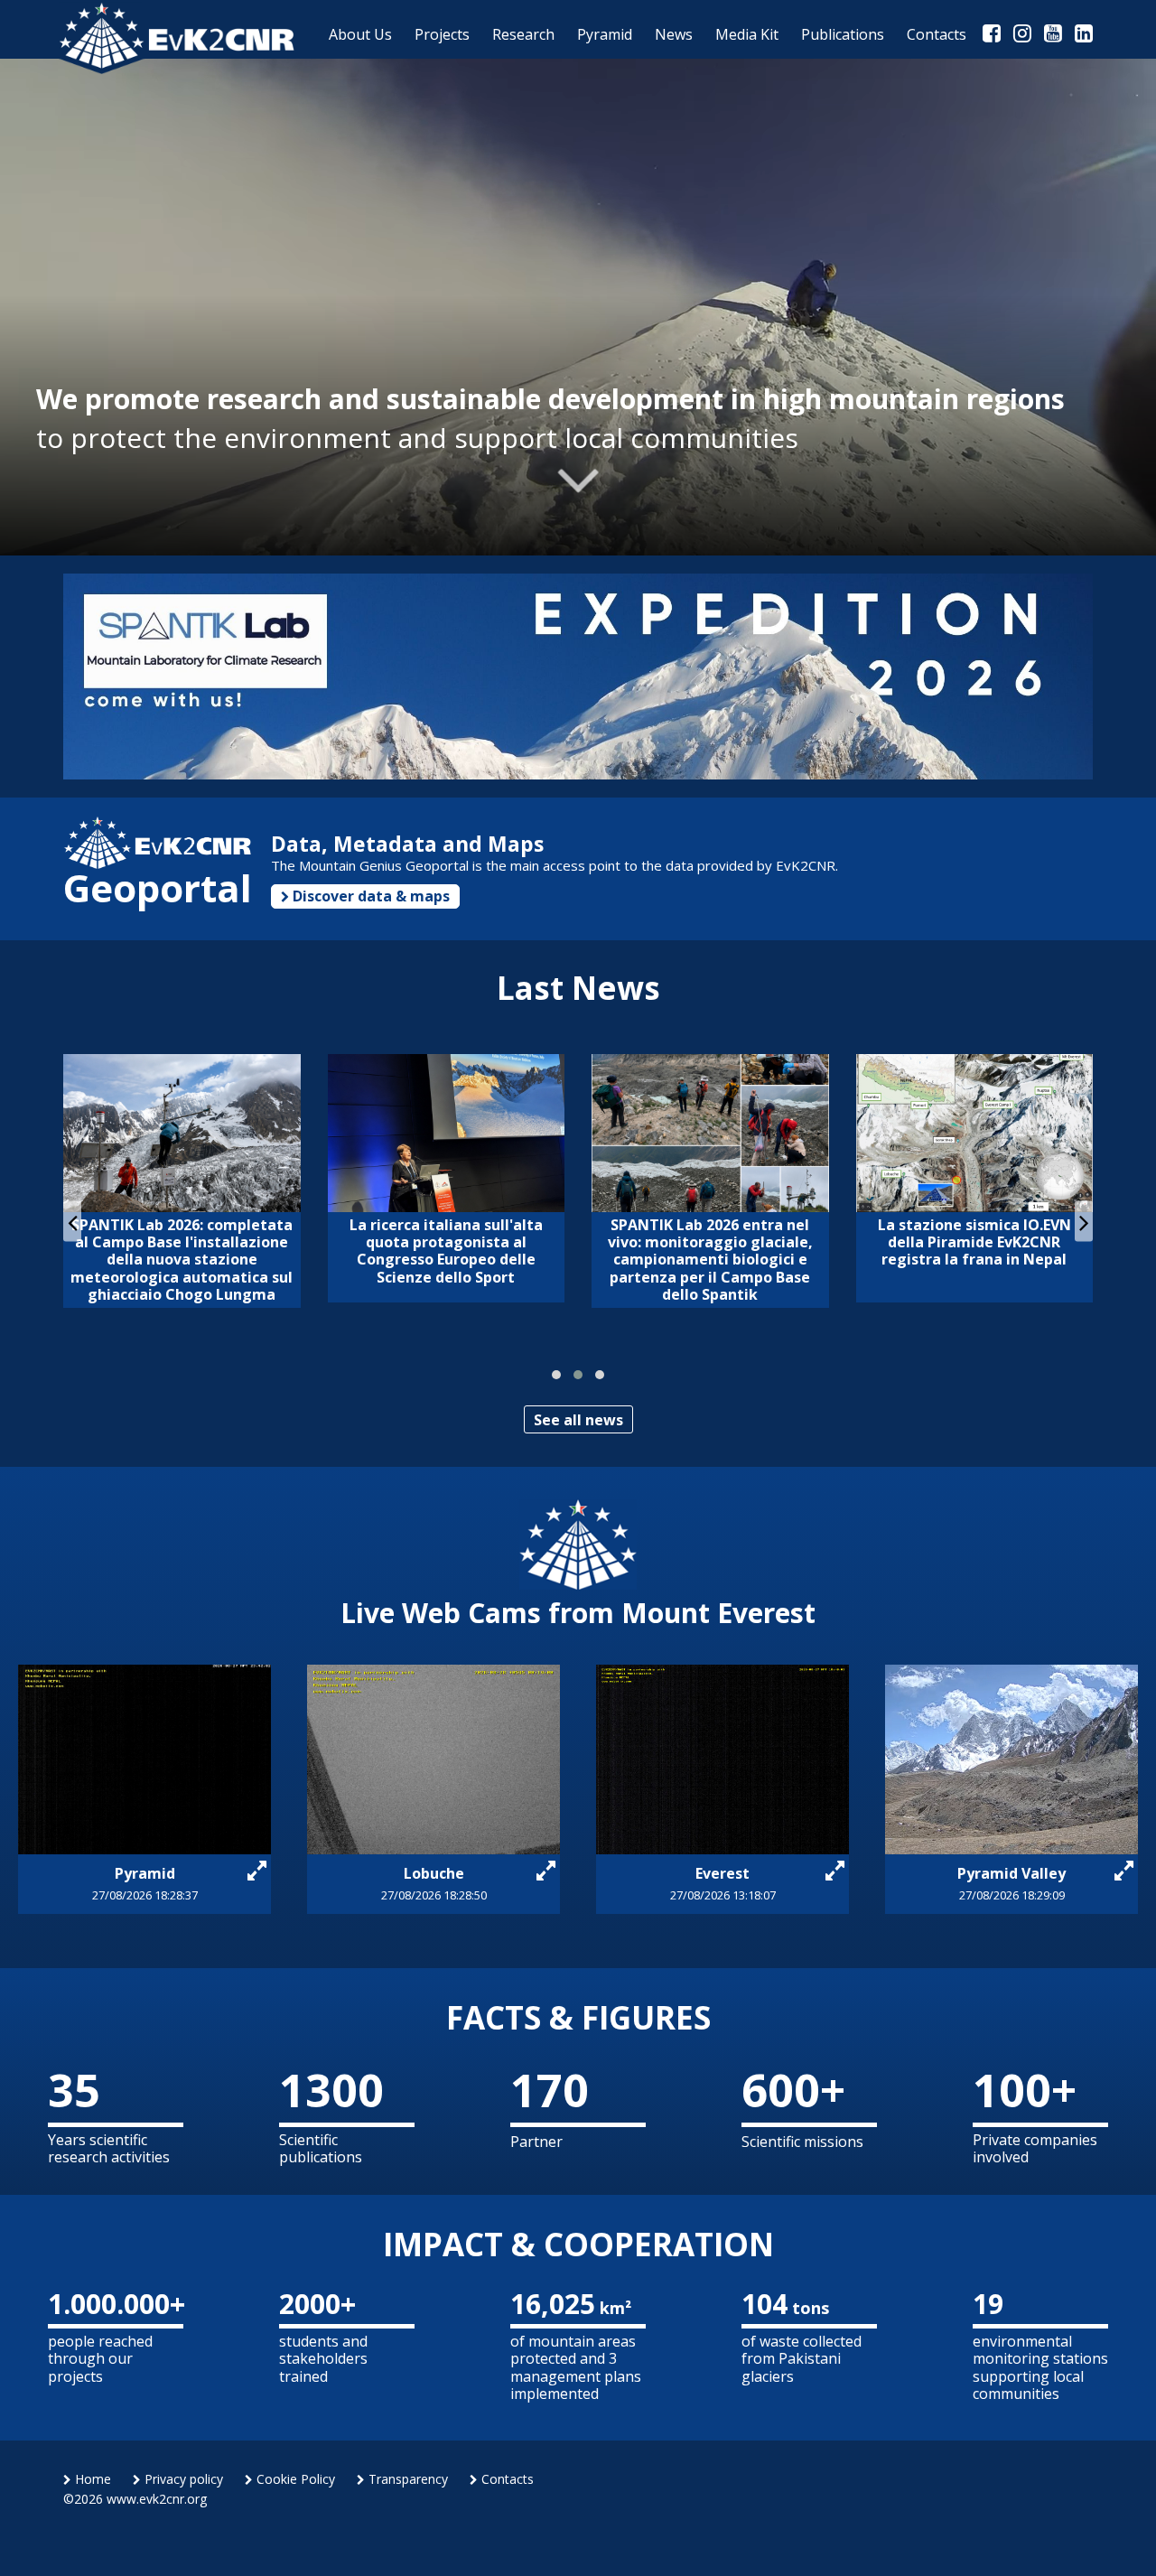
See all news (578, 1420)
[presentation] (72, 1222)
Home (91, 2479)
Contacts (506, 2479)
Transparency (406, 2479)
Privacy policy (182, 2479)
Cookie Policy (294, 2479)
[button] (556, 1375)
